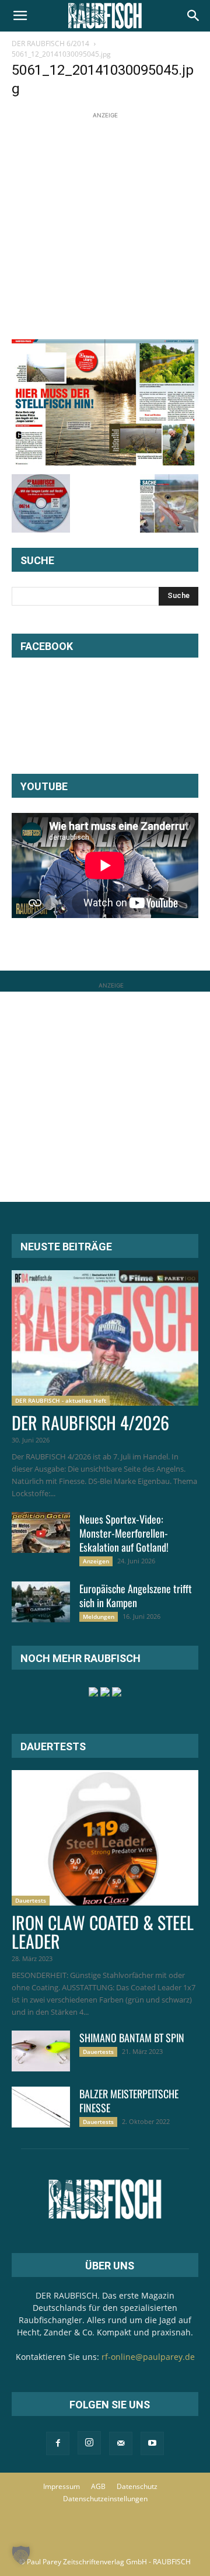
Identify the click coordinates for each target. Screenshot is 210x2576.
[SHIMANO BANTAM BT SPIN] (41, 2051)
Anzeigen (96, 1561)
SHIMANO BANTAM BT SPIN (132, 2038)
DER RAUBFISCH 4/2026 (90, 1422)
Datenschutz (137, 2486)
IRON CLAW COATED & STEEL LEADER (103, 1932)
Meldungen (99, 1616)
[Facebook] (58, 2443)
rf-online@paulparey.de (148, 2357)
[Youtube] (152, 2443)
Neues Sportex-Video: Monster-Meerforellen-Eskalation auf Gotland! (124, 1533)
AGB (98, 2486)
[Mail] (121, 2443)
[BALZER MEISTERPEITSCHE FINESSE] (41, 2107)
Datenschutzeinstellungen (105, 2499)
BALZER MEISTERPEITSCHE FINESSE (129, 2101)
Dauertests (31, 1900)
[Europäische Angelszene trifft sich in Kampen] (41, 1602)
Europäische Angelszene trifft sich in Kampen (136, 1595)
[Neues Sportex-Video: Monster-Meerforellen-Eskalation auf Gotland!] (41, 1532)
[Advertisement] (105, 227)
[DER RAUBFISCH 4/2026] (105, 1338)
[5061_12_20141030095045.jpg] (105, 462)
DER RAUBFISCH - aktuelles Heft (61, 1400)
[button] (20, 16)
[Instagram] (89, 2443)
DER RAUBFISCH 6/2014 (50, 44)
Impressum (62, 2486)
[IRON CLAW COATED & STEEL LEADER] (105, 1838)
